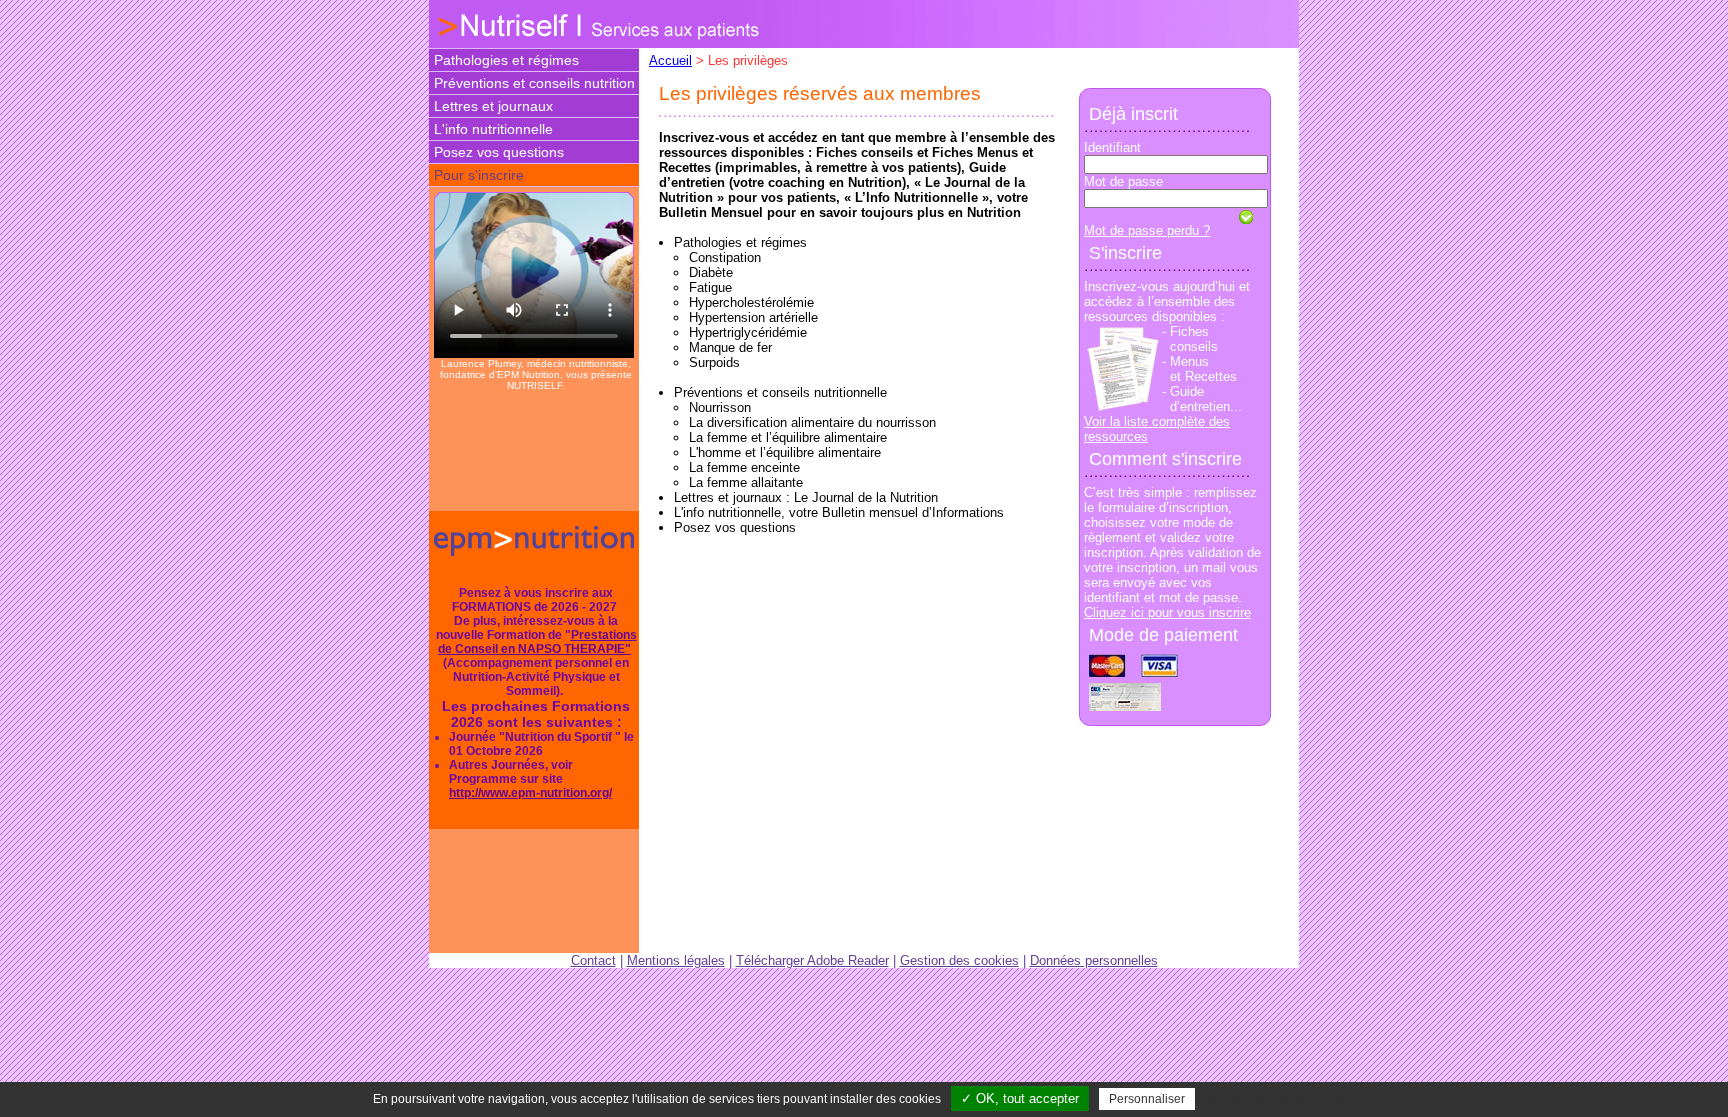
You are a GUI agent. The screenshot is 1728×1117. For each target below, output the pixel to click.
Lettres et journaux (493, 106)
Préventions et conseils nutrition (534, 83)
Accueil (670, 60)
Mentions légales (676, 960)
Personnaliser (1147, 1099)
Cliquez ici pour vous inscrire (1167, 612)
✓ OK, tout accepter (1020, 1098)
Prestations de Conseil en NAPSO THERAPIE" (537, 642)
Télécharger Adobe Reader (812, 960)
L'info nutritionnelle (493, 129)
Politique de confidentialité (1280, 1098)
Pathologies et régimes (506, 60)
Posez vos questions (499, 152)
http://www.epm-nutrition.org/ (530, 793)
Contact (593, 960)
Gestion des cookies (959, 960)
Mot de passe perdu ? (1147, 230)
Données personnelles (1094, 960)
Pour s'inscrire (479, 175)
